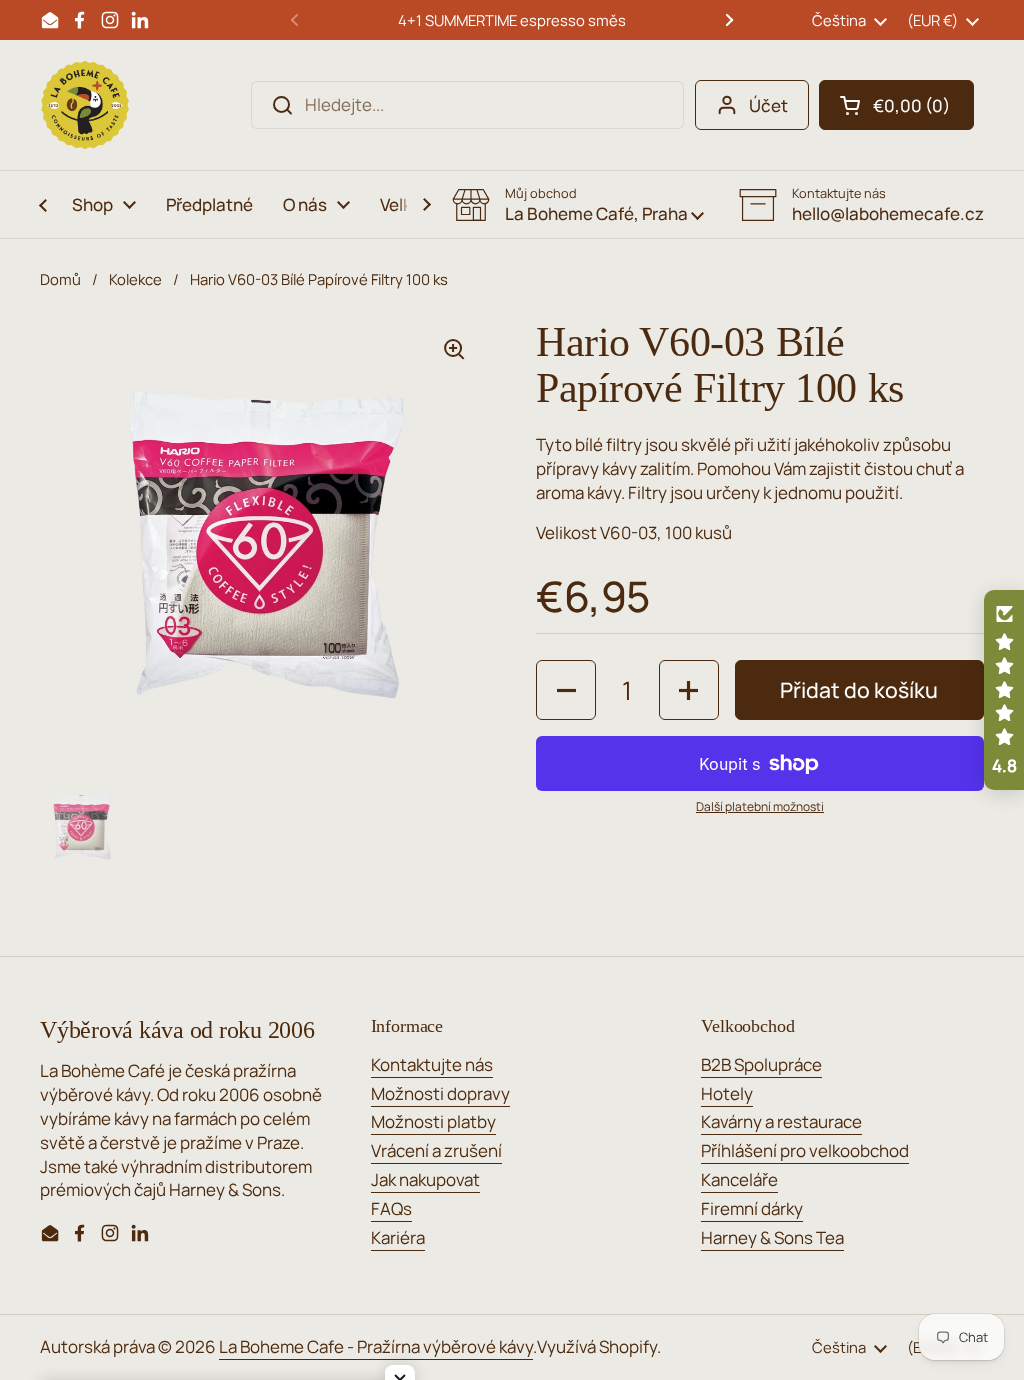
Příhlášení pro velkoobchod (805, 1150)
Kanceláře (739, 1179)
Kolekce (135, 279)
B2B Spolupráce (761, 1064)
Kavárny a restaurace (781, 1121)
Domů (60, 279)
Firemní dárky (752, 1208)
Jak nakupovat (425, 1179)
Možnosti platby (433, 1121)
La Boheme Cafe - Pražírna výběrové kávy (376, 1346)
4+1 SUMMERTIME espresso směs (512, 20)
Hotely (727, 1093)
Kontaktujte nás (432, 1064)
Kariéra (398, 1237)
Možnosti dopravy (440, 1093)
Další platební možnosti (760, 807)
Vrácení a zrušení (436, 1150)
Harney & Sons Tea (772, 1237)
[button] (896, 105)
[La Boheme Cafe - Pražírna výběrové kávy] (85, 105)
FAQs (391, 1208)
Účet (768, 105)
